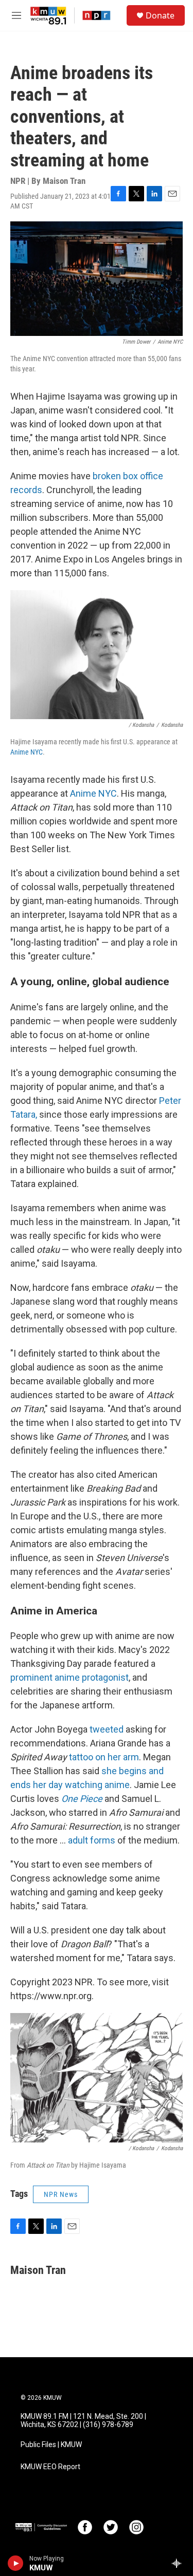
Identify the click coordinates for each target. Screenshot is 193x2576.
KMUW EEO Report (50, 2467)
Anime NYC (27, 752)
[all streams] (179, 2563)
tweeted (107, 1729)
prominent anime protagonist (69, 1677)
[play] (16, 2563)
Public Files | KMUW (51, 2445)
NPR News (61, 2194)
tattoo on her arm (104, 1757)
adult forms (92, 1840)
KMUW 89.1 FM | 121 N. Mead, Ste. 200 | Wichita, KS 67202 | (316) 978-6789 (83, 2421)
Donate (160, 15)
